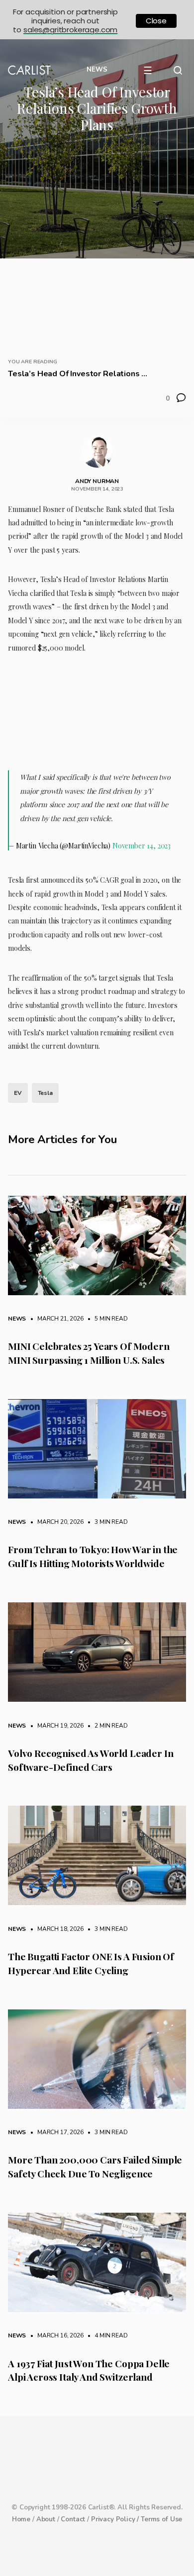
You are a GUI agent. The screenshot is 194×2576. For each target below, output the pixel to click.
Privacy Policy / (116, 2519)
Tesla (45, 1093)
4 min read (106, 2335)
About (46, 2519)
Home (21, 2519)
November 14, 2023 (142, 846)
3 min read (106, 1522)
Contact (73, 2519)
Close (156, 21)
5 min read (106, 1319)
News (17, 1319)
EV (18, 1093)
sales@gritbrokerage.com (70, 30)
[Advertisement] (97, 243)
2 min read (106, 1726)
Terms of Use (161, 2519)
